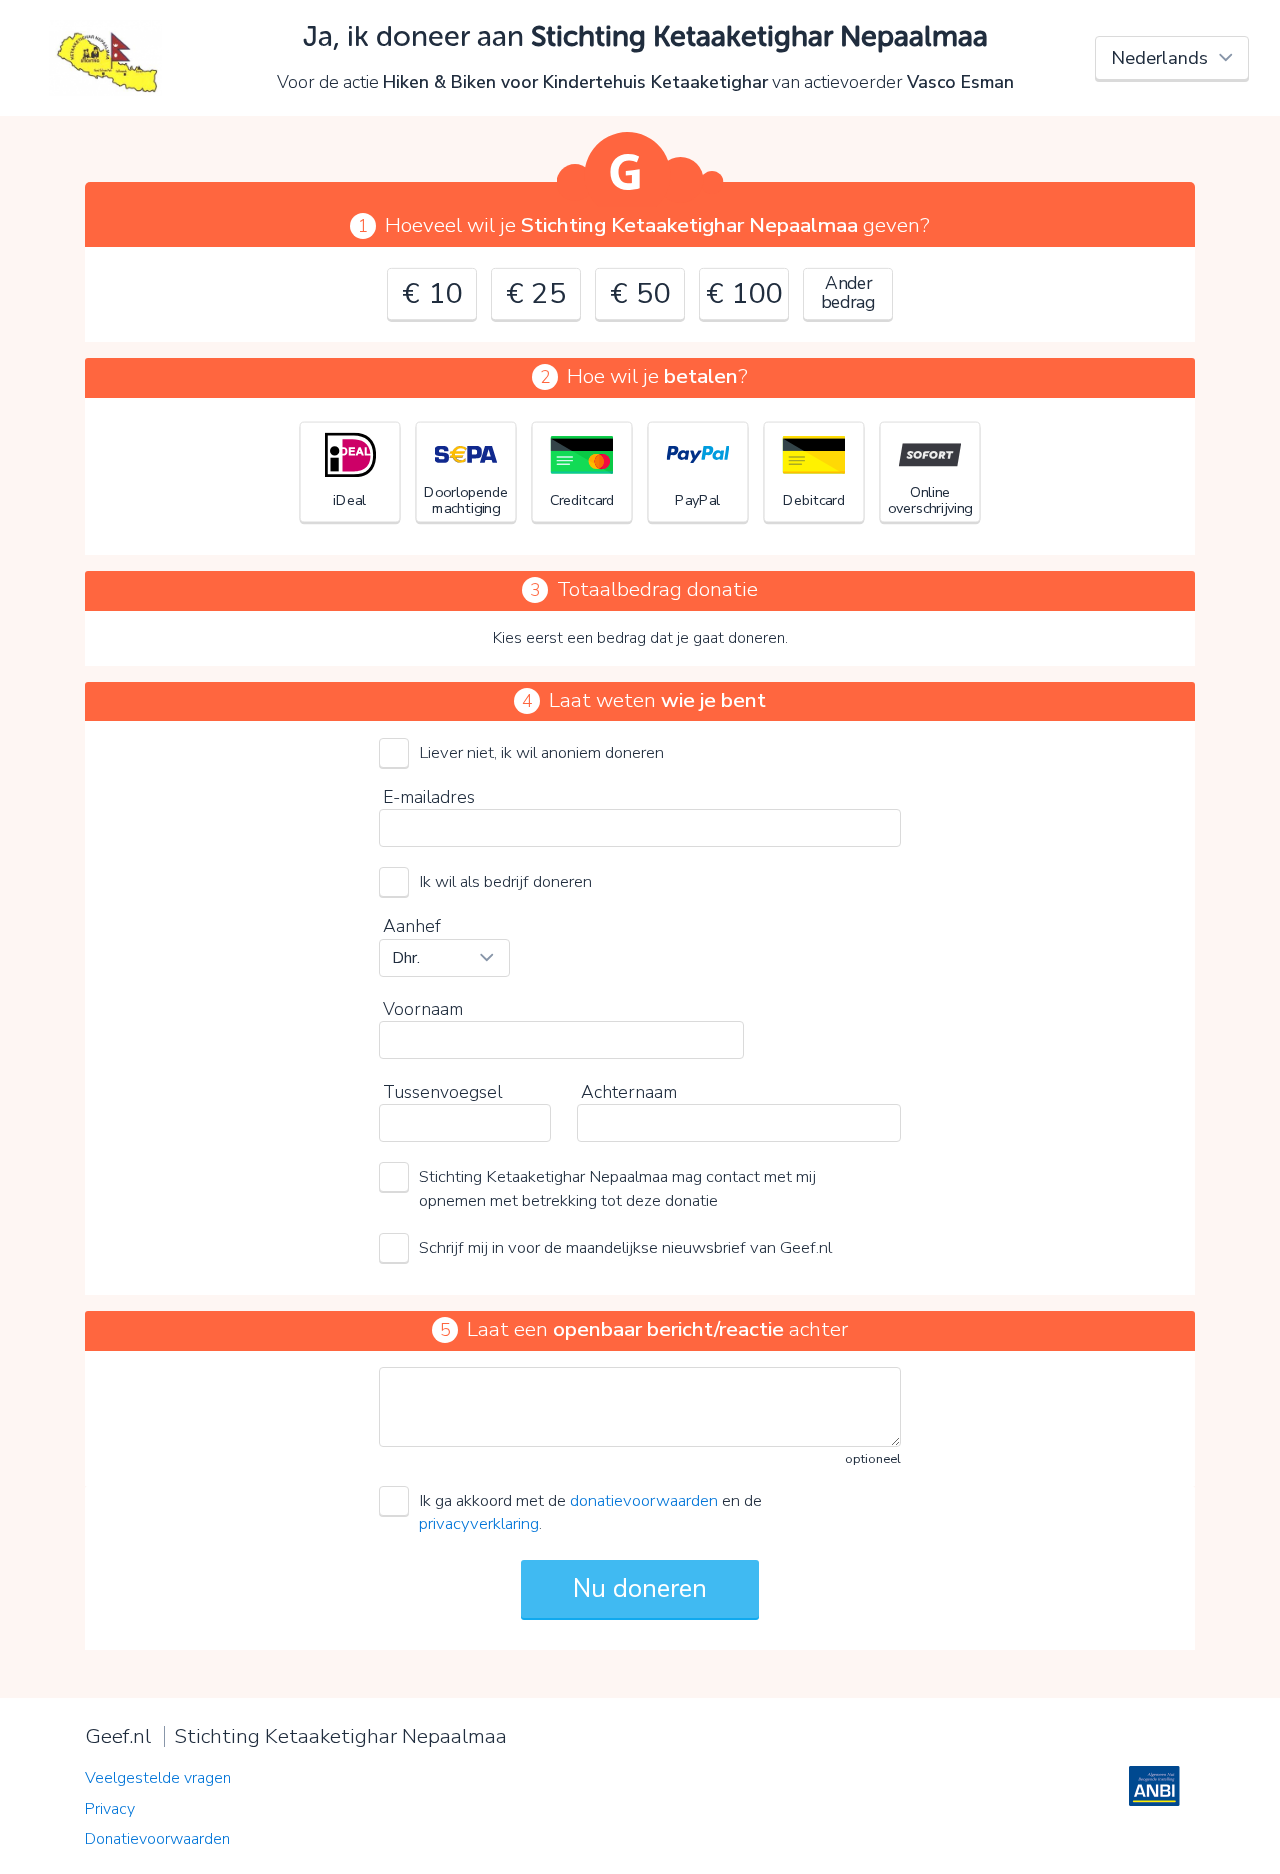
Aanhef (412, 926)
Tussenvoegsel (442, 1092)
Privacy (110, 1809)
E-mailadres (429, 797)
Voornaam (423, 1009)
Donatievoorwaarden (157, 1839)
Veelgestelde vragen (158, 1778)
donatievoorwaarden (644, 1500)
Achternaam (629, 1092)
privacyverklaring (479, 1523)
